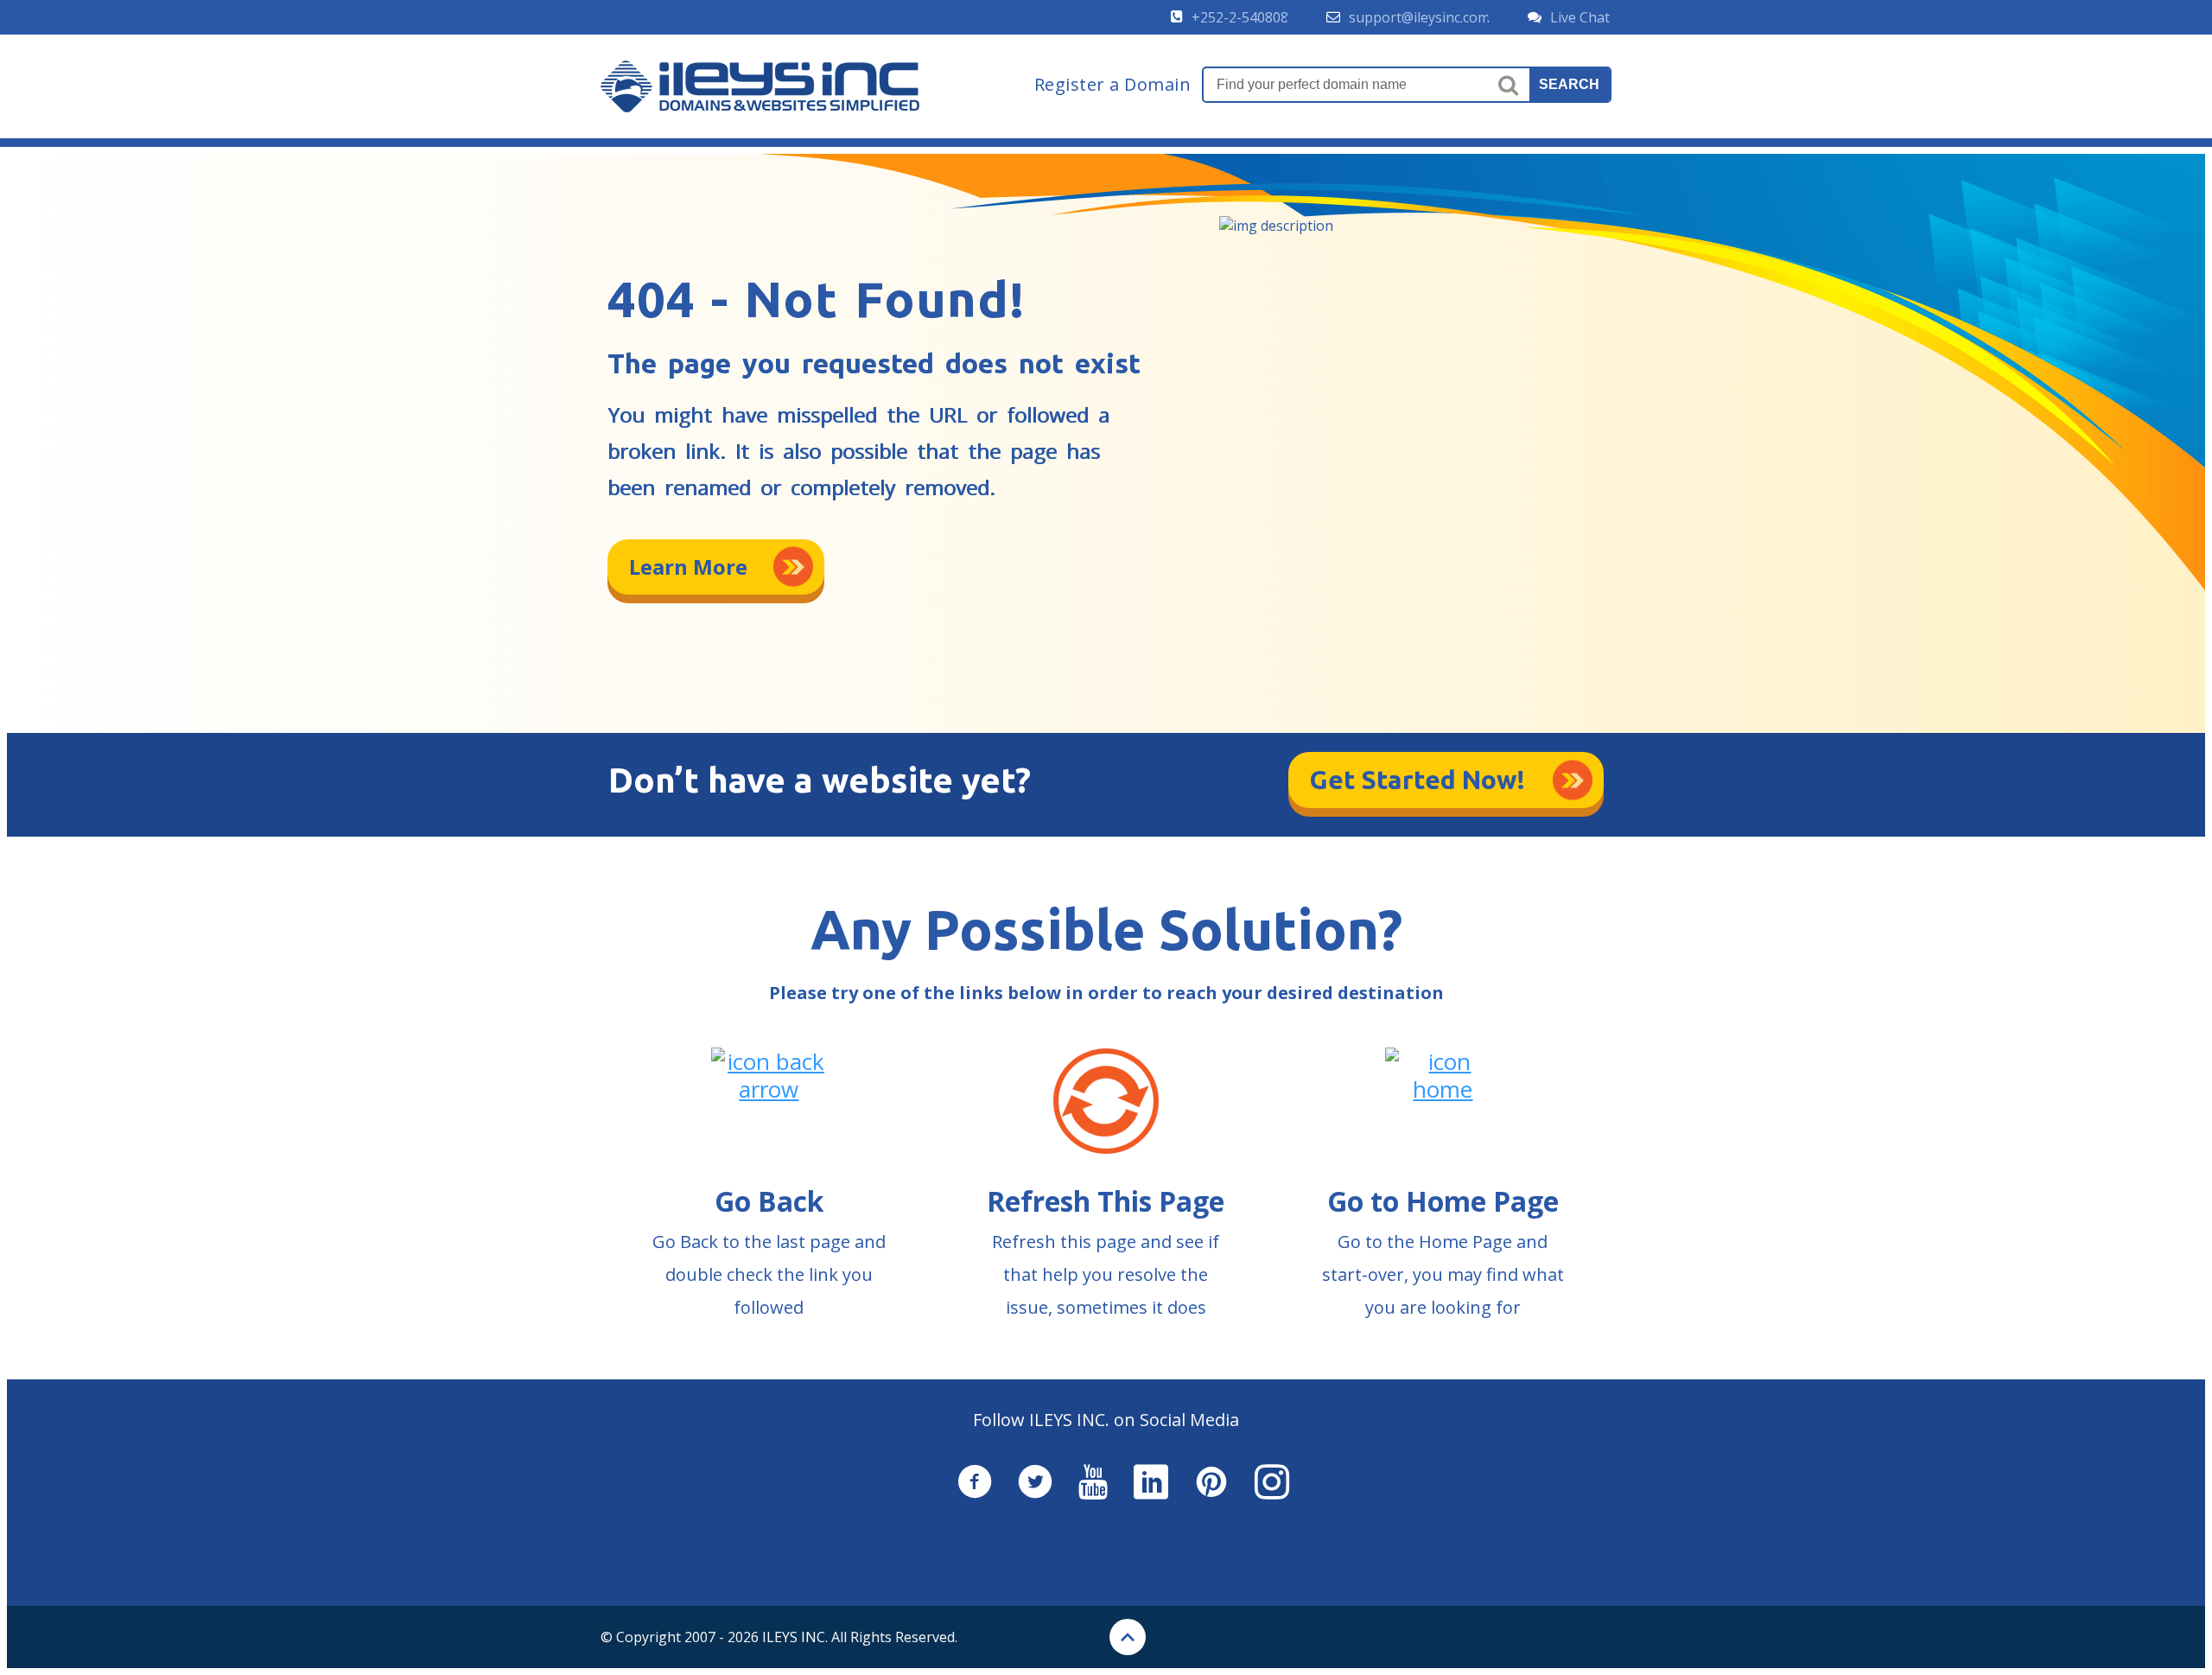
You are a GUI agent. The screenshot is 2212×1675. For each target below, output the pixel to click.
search (1569, 84)
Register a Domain (1113, 85)
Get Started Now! (1417, 780)
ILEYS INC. (795, 1637)
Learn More (688, 567)
